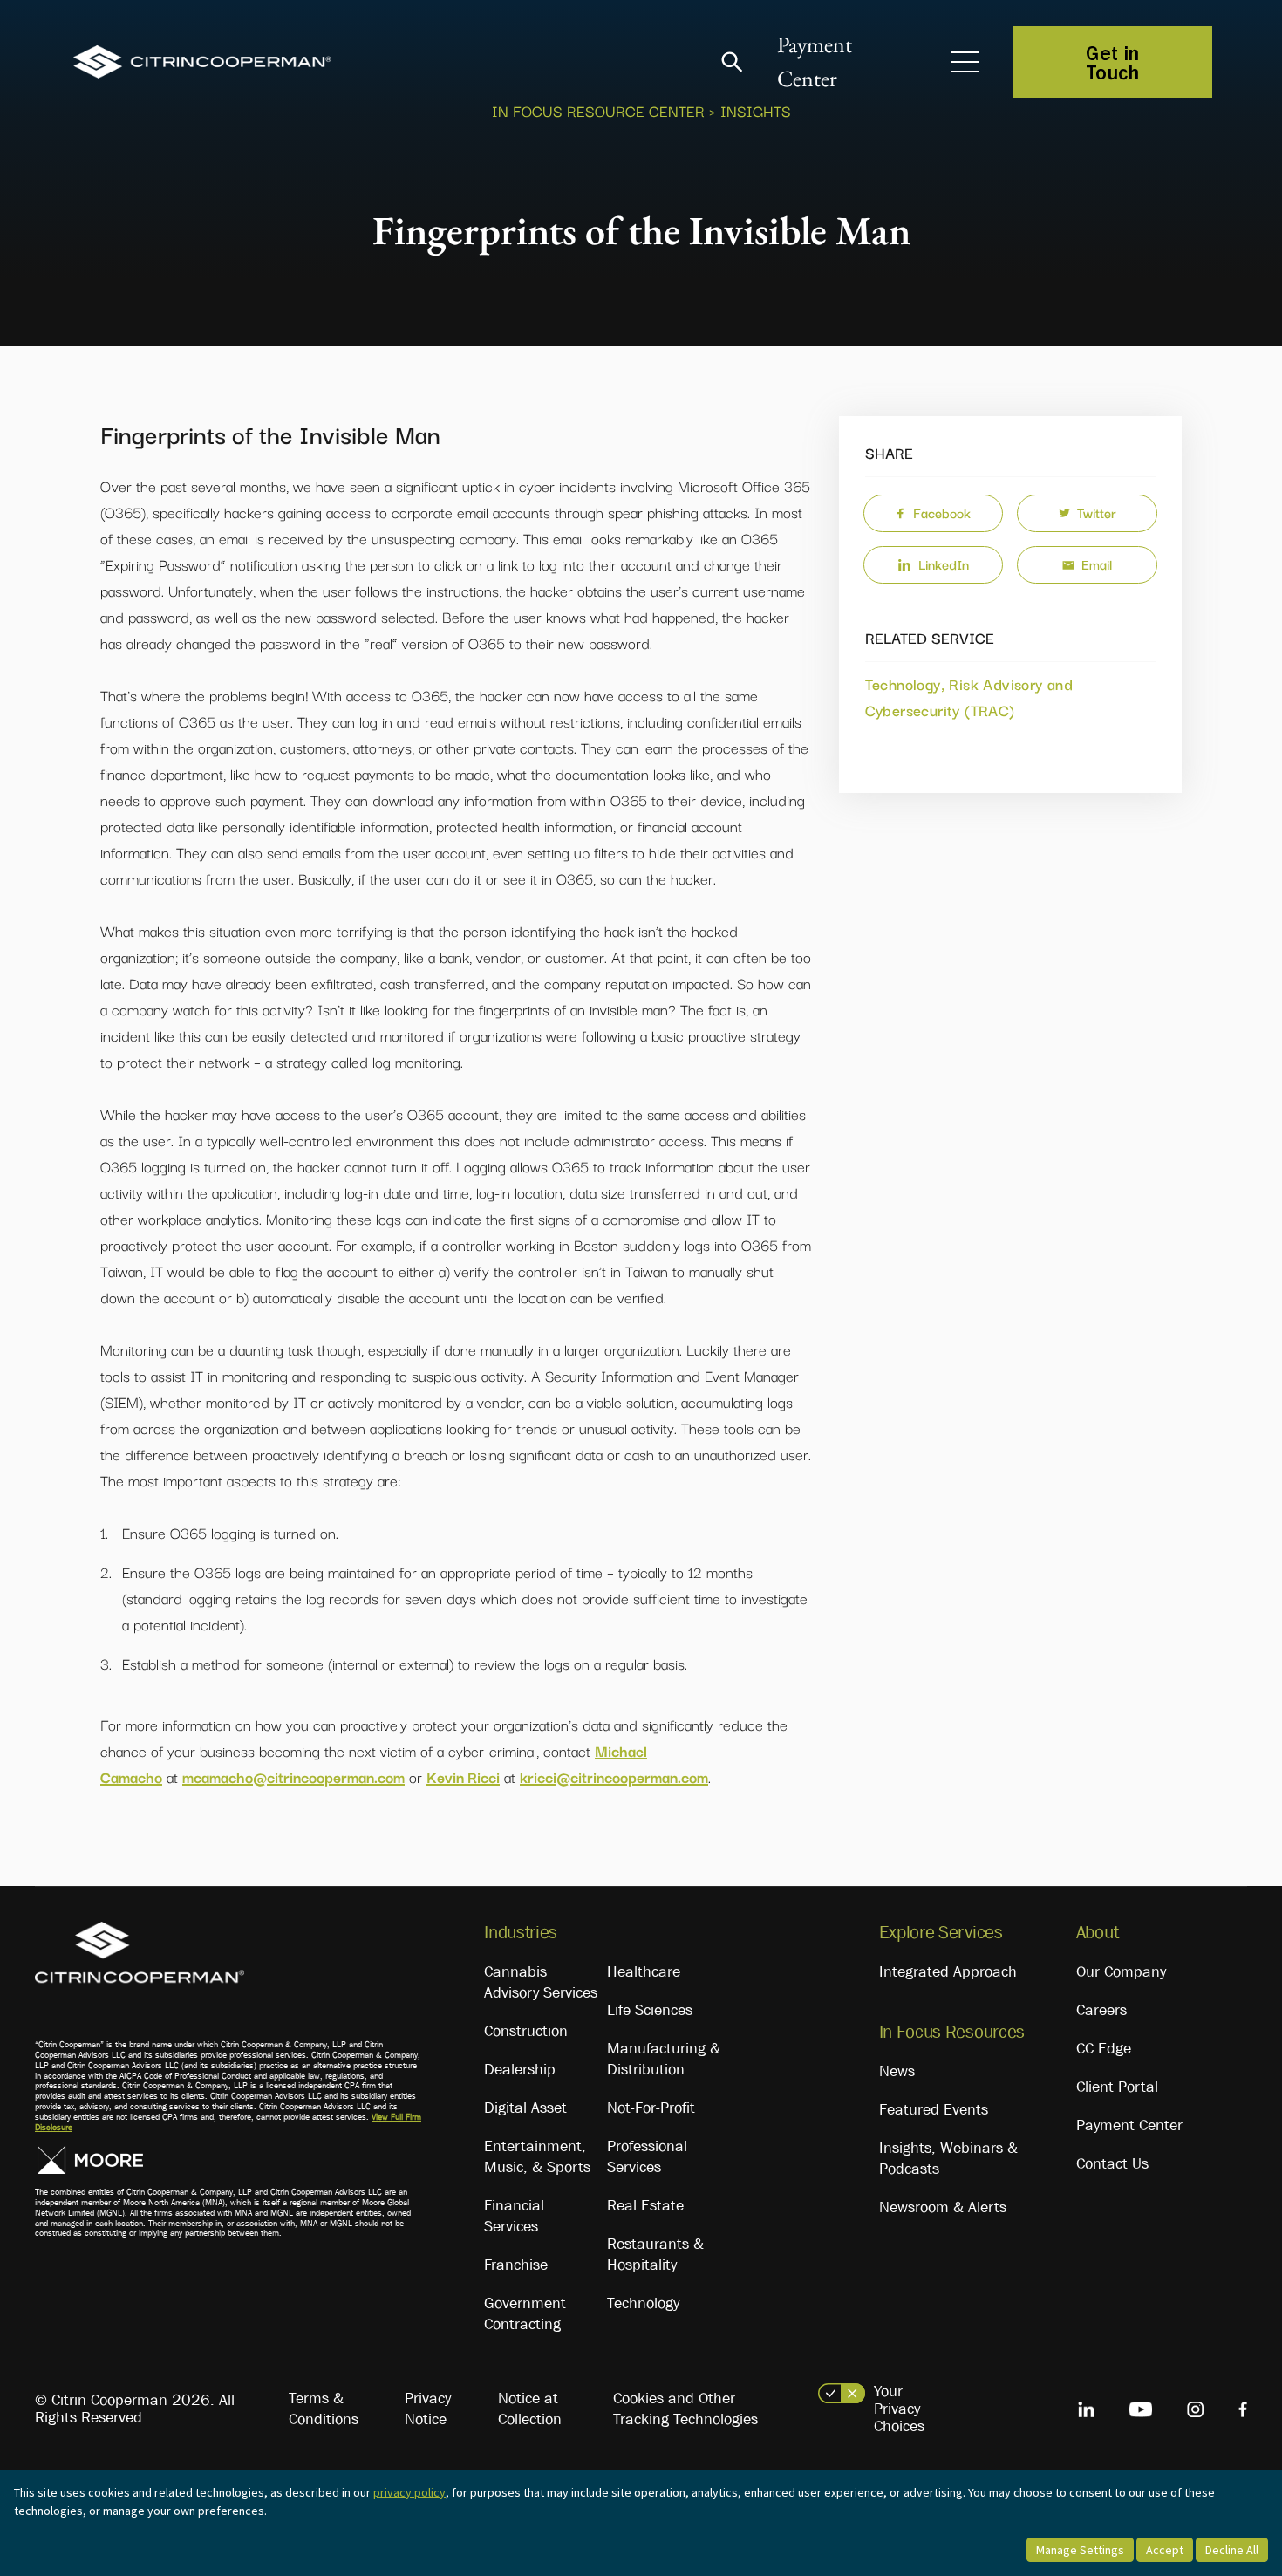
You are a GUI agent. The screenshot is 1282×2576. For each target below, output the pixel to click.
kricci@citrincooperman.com (614, 1777)
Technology (643, 2303)
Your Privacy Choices (899, 2409)
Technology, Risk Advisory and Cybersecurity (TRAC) (969, 697)
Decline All (1232, 2550)
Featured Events (934, 2109)
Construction (526, 2031)
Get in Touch (1113, 62)
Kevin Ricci (463, 1777)
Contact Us (1112, 2163)
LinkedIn (944, 564)
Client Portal (1117, 2087)
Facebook (942, 512)
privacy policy (409, 2492)
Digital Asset (525, 2108)
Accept (1165, 2550)
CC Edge (1104, 2048)
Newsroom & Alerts (943, 2207)
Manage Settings (1080, 2550)
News (897, 2071)
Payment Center (1129, 2125)
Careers (1101, 2010)
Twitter (1097, 512)
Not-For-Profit (651, 2108)
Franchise (516, 2265)
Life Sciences (650, 2010)
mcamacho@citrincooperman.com (293, 1777)
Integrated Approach (948, 1971)
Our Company (1121, 1971)
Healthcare (644, 1971)
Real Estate (645, 2205)
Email (1097, 564)
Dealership (520, 2069)
